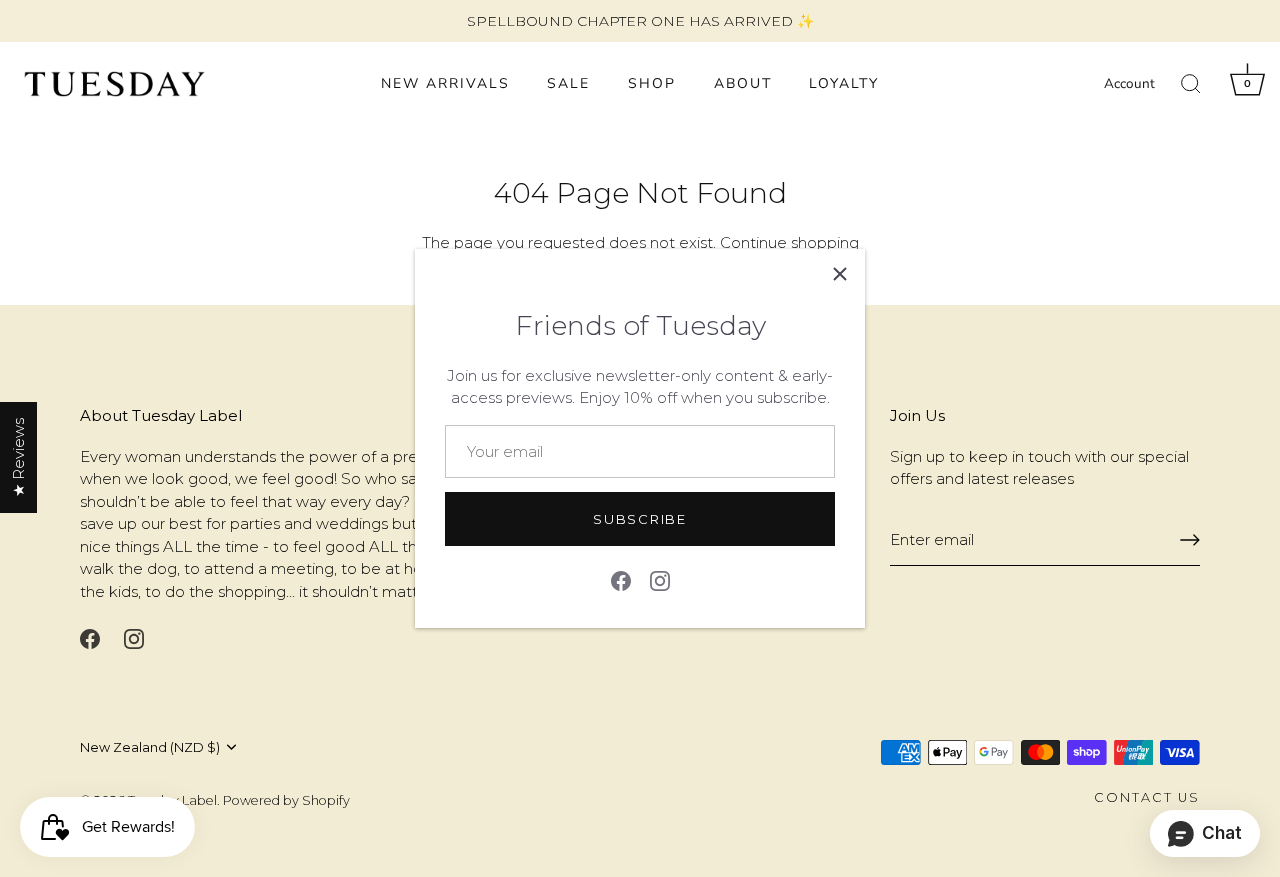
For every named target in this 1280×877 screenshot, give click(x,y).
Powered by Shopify (286, 800)
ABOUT (743, 83)
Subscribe (639, 519)
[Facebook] (621, 578)
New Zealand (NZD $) (150, 747)
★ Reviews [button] (18, 457)
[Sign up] (1190, 540)
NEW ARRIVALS (445, 83)
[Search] (1191, 84)
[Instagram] (660, 578)
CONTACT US (1147, 797)
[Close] (840, 274)
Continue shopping (789, 242)
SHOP (652, 83)
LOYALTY (844, 83)
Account (1129, 83)
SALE (568, 83)
